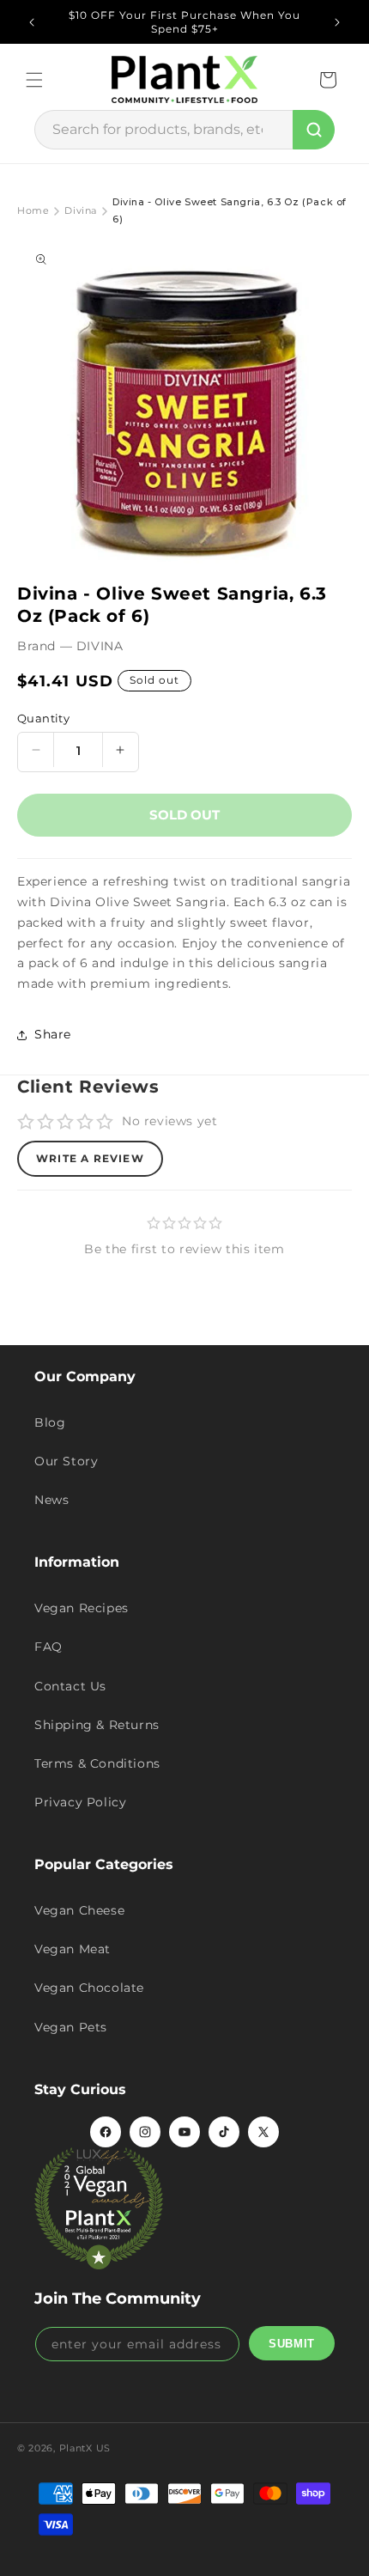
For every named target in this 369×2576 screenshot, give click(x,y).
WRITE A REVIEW (90, 1158)
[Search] (314, 130)
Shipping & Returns (97, 1725)
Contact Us (70, 1686)
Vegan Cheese (79, 1910)
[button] (34, 80)
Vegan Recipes (82, 1608)
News (51, 1500)
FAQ (48, 1647)
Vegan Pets (71, 2027)
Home (33, 210)
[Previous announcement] (32, 22)
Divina (81, 210)
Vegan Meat (73, 1949)
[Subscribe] (292, 2343)
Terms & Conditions (97, 1763)
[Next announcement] (337, 22)
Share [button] (53, 1034)
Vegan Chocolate (89, 1988)
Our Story (66, 1461)
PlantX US (85, 2448)
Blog (50, 1422)
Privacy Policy (80, 1802)
